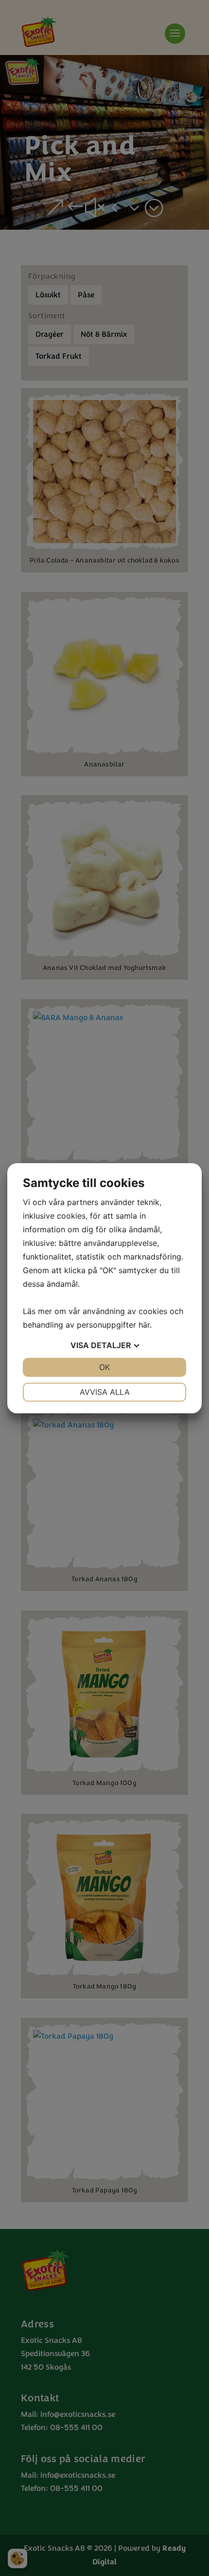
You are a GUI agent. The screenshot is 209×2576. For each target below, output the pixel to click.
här (144, 1325)
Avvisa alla (105, 1392)
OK (104, 1367)
